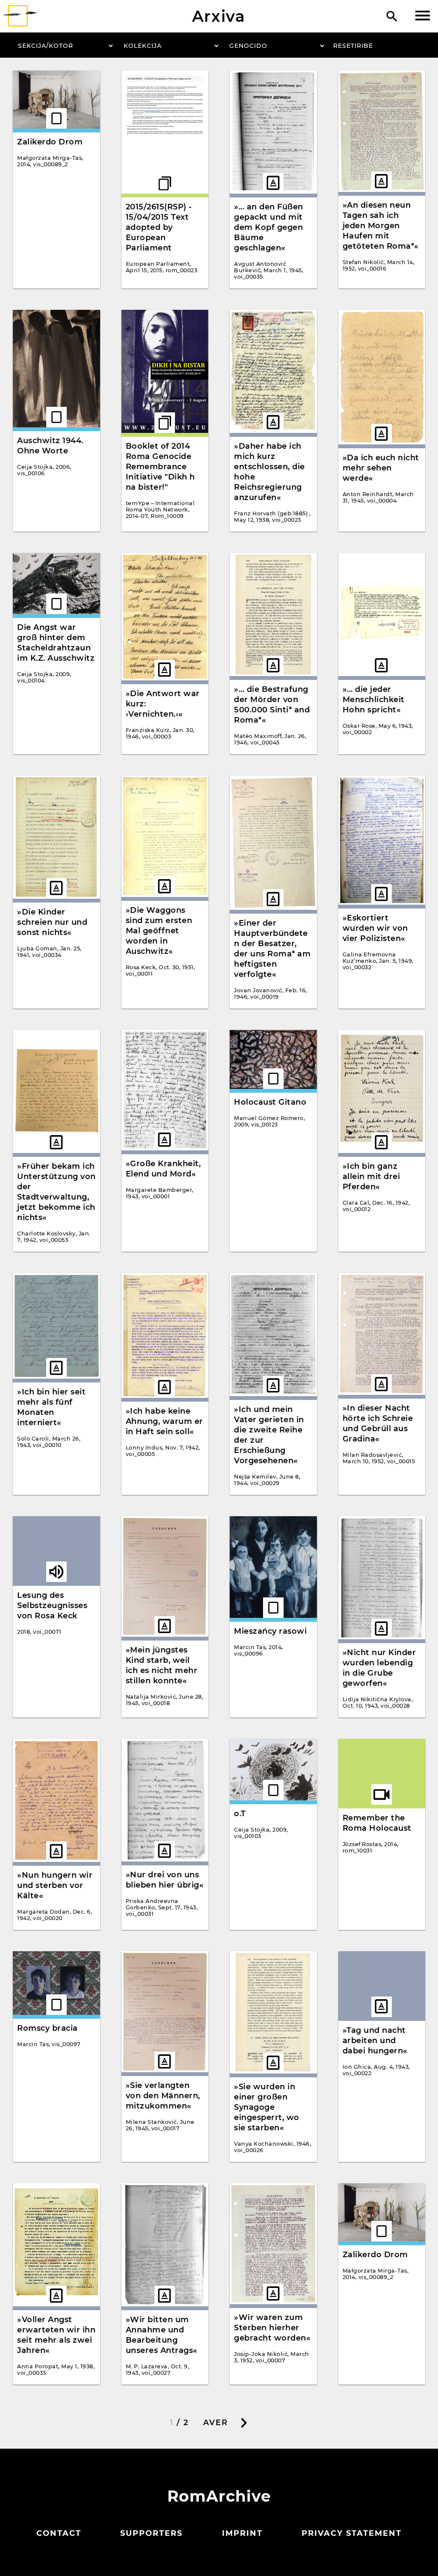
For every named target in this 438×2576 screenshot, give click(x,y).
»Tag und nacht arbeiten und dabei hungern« (375, 2041)
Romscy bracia (47, 2028)
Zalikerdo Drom (50, 142)
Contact (59, 2533)
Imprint (242, 2533)
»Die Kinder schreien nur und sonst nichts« (52, 922)
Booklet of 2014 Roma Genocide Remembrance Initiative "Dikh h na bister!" (160, 467)
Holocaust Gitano (270, 1102)
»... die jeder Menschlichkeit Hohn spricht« (374, 700)
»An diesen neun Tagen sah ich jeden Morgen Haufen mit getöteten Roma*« (381, 226)
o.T (240, 1814)
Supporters (151, 2533)
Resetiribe (353, 46)
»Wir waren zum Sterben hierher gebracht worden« (272, 2328)
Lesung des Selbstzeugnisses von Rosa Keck (52, 1606)
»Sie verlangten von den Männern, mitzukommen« (163, 2096)
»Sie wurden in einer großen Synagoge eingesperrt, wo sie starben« (267, 2107)
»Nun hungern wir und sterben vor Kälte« (55, 1885)
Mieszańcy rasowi (270, 1631)
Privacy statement (352, 2533)
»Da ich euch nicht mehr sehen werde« (381, 468)
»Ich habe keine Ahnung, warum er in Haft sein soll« (164, 1421)
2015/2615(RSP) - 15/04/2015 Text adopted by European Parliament (159, 227)
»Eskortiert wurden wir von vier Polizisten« (375, 928)
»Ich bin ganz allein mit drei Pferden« (371, 1176)
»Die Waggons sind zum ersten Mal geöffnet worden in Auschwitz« (159, 931)
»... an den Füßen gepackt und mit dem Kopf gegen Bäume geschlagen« (269, 227)
